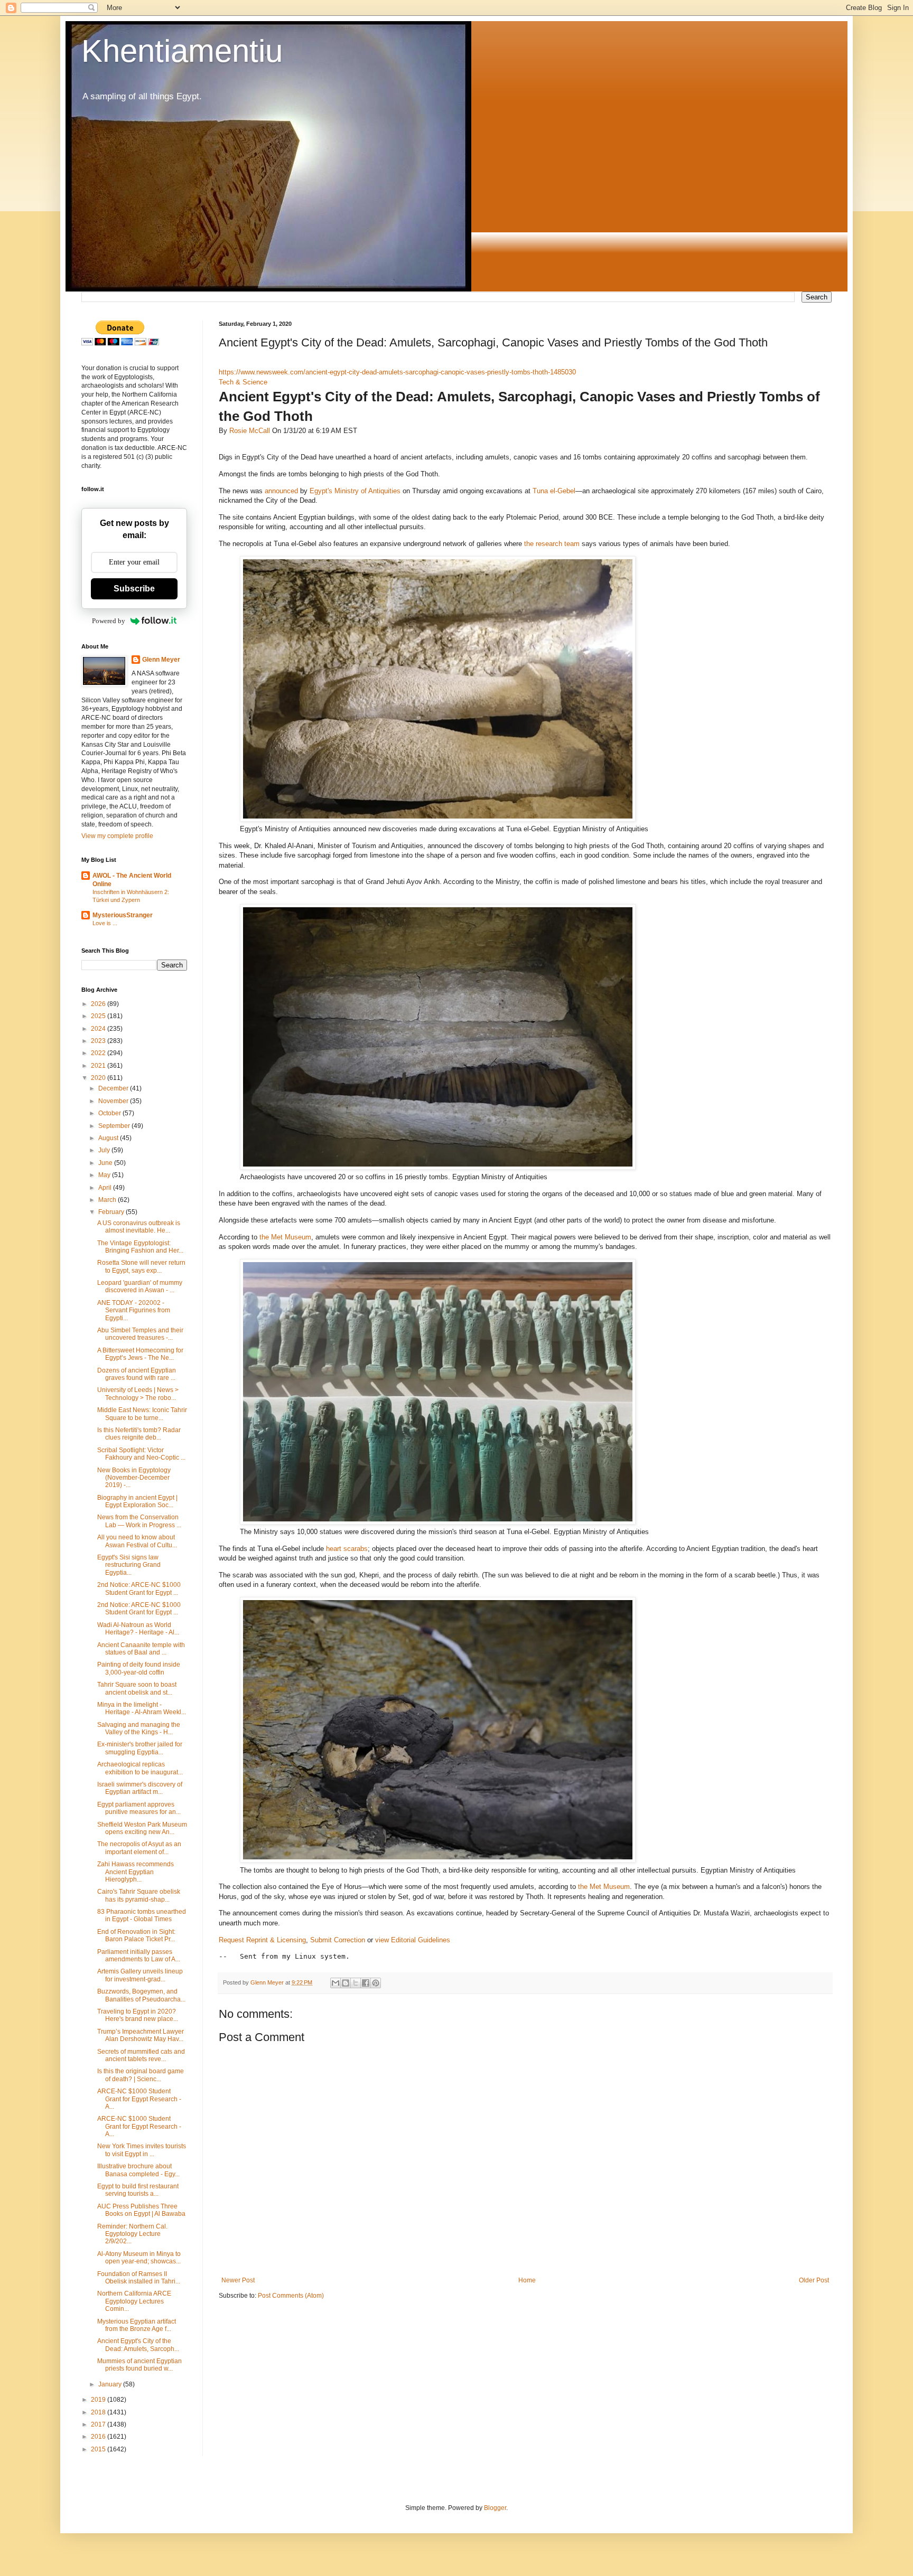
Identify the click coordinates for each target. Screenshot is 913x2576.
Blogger (495, 2508)
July (105, 1150)
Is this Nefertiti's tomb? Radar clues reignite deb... (139, 1434)
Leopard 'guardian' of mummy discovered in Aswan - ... (140, 1286)
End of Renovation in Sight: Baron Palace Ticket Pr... (136, 1935)
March (108, 1200)
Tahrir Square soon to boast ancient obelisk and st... (137, 1688)
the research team (552, 544)
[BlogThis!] (346, 1983)
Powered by (109, 621)
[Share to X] (356, 1983)
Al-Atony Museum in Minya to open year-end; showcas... (139, 2258)
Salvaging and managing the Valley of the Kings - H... (139, 1728)
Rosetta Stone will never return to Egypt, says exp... (141, 1266)
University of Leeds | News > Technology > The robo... (138, 1394)
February (112, 1212)
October (110, 1113)
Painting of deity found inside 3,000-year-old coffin (139, 1668)
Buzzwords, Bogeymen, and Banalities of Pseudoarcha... (141, 1995)
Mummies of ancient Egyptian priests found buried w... (139, 2365)
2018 (99, 2412)
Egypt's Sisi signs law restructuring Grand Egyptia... (129, 1565)
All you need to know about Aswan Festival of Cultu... (137, 1541)
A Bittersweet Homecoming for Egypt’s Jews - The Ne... (140, 1354)
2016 (99, 2437)
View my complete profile (117, 836)
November (114, 1101)
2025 (99, 1016)
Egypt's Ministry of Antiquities (355, 491)
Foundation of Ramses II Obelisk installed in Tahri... (139, 2278)
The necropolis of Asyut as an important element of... (139, 1848)
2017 (99, 2424)
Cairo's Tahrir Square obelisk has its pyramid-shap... (139, 1895)
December (114, 1088)
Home (527, 2280)
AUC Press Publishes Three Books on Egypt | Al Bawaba (141, 2210)
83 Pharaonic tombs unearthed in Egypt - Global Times (142, 1915)
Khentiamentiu (182, 51)
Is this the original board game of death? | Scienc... (141, 2075)
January (111, 2384)
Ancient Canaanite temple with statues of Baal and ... (141, 1649)
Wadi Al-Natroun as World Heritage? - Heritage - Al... (138, 1629)
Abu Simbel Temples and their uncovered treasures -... (140, 1334)
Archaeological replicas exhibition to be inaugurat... (140, 1768)
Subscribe (134, 589)
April (106, 1188)
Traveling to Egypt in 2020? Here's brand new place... (138, 2015)
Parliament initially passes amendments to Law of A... (139, 1955)
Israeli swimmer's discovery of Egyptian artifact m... (140, 1788)
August (109, 1138)
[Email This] (336, 1983)
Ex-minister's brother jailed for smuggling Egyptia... (140, 1748)
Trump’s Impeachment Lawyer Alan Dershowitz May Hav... (141, 2035)
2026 (99, 1004)
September (115, 1126)
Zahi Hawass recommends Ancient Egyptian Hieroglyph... (136, 1872)
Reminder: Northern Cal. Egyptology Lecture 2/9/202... (132, 2234)
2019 (99, 2400)
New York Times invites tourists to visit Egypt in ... (142, 2150)
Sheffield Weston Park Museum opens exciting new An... (142, 1828)
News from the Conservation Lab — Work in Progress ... (139, 1521)
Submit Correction (338, 1940)
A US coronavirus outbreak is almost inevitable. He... (139, 1227)
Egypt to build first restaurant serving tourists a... (138, 2190)
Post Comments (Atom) (291, 2296)
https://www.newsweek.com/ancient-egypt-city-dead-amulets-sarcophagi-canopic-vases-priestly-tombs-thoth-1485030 (397, 372)
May (105, 1175)
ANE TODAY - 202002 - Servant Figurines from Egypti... (134, 1310)
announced (281, 491)
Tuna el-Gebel (554, 491)
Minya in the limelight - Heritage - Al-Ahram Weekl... (142, 1708)
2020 (99, 1078)
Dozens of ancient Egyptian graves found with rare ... (137, 1374)
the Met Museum (285, 1237)
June (106, 1163)
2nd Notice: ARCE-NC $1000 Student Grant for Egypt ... (139, 1588)
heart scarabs (347, 1549)
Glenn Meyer (161, 660)
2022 (99, 1053)
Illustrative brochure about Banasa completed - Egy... (138, 2170)
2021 (99, 1066)
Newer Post (238, 2280)
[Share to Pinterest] (376, 1983)
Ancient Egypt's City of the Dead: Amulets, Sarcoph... (138, 2345)
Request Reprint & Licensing (262, 1940)
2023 (99, 1041)
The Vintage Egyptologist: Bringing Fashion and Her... (140, 1247)
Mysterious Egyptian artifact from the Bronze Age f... (137, 2325)
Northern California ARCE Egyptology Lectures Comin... (134, 2301)
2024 (99, 1029)
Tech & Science (243, 382)
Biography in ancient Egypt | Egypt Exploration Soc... (137, 1501)
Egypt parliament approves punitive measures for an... (139, 1808)
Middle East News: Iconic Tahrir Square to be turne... (142, 1414)
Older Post (814, 2280)
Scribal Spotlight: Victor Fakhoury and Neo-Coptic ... (141, 1454)
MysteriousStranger (123, 915)
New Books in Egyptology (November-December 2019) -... (134, 1478)
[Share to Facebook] (366, 1983)
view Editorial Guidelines (413, 1940)
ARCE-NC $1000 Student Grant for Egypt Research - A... (139, 2099)
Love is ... (105, 923)
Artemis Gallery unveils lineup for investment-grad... (140, 1975)
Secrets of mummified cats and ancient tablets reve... (141, 2055)
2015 (99, 2449)
